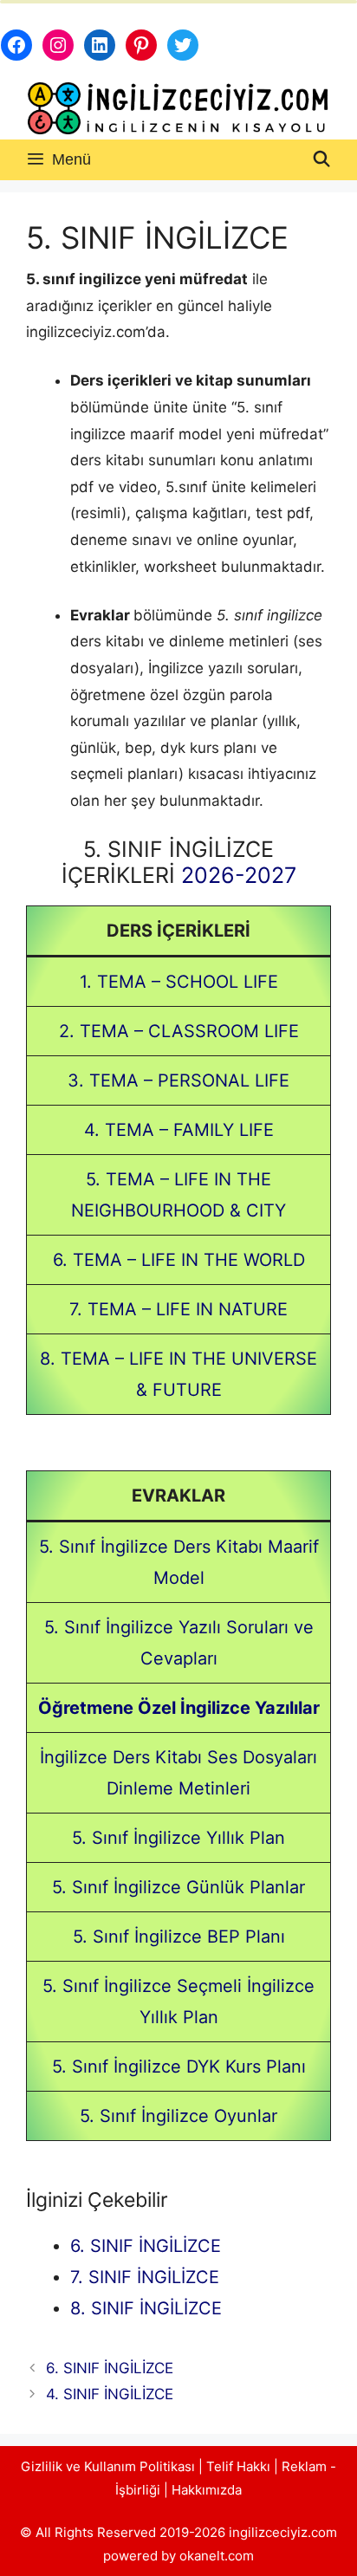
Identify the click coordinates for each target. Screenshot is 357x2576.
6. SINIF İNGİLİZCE (146, 2246)
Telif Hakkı (238, 2466)
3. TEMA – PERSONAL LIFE (178, 1080)
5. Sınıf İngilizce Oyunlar (178, 2116)
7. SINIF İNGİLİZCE (145, 2277)
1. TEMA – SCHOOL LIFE (179, 982)
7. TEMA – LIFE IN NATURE (178, 1309)
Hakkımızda (207, 2490)
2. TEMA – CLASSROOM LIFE (179, 1031)
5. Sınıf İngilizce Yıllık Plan (178, 1838)
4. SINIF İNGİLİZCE (110, 2394)
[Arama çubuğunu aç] (322, 160)
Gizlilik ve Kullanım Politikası (108, 2466)
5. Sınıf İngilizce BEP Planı (179, 1937)
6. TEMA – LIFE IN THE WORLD (179, 1260)
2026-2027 (239, 875)
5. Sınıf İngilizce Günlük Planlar (178, 1887)
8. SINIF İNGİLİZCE (146, 2308)
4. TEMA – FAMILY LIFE (179, 1130)
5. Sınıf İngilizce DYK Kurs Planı (179, 2067)
